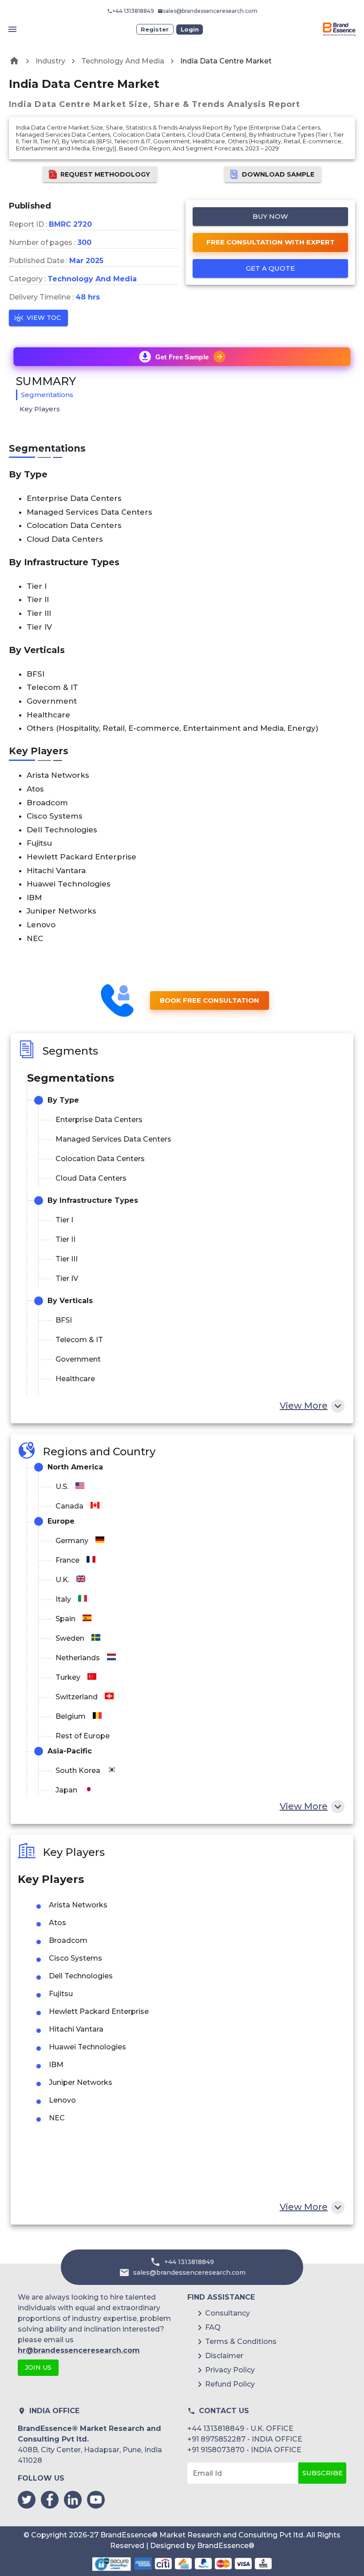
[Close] (248, 1274)
